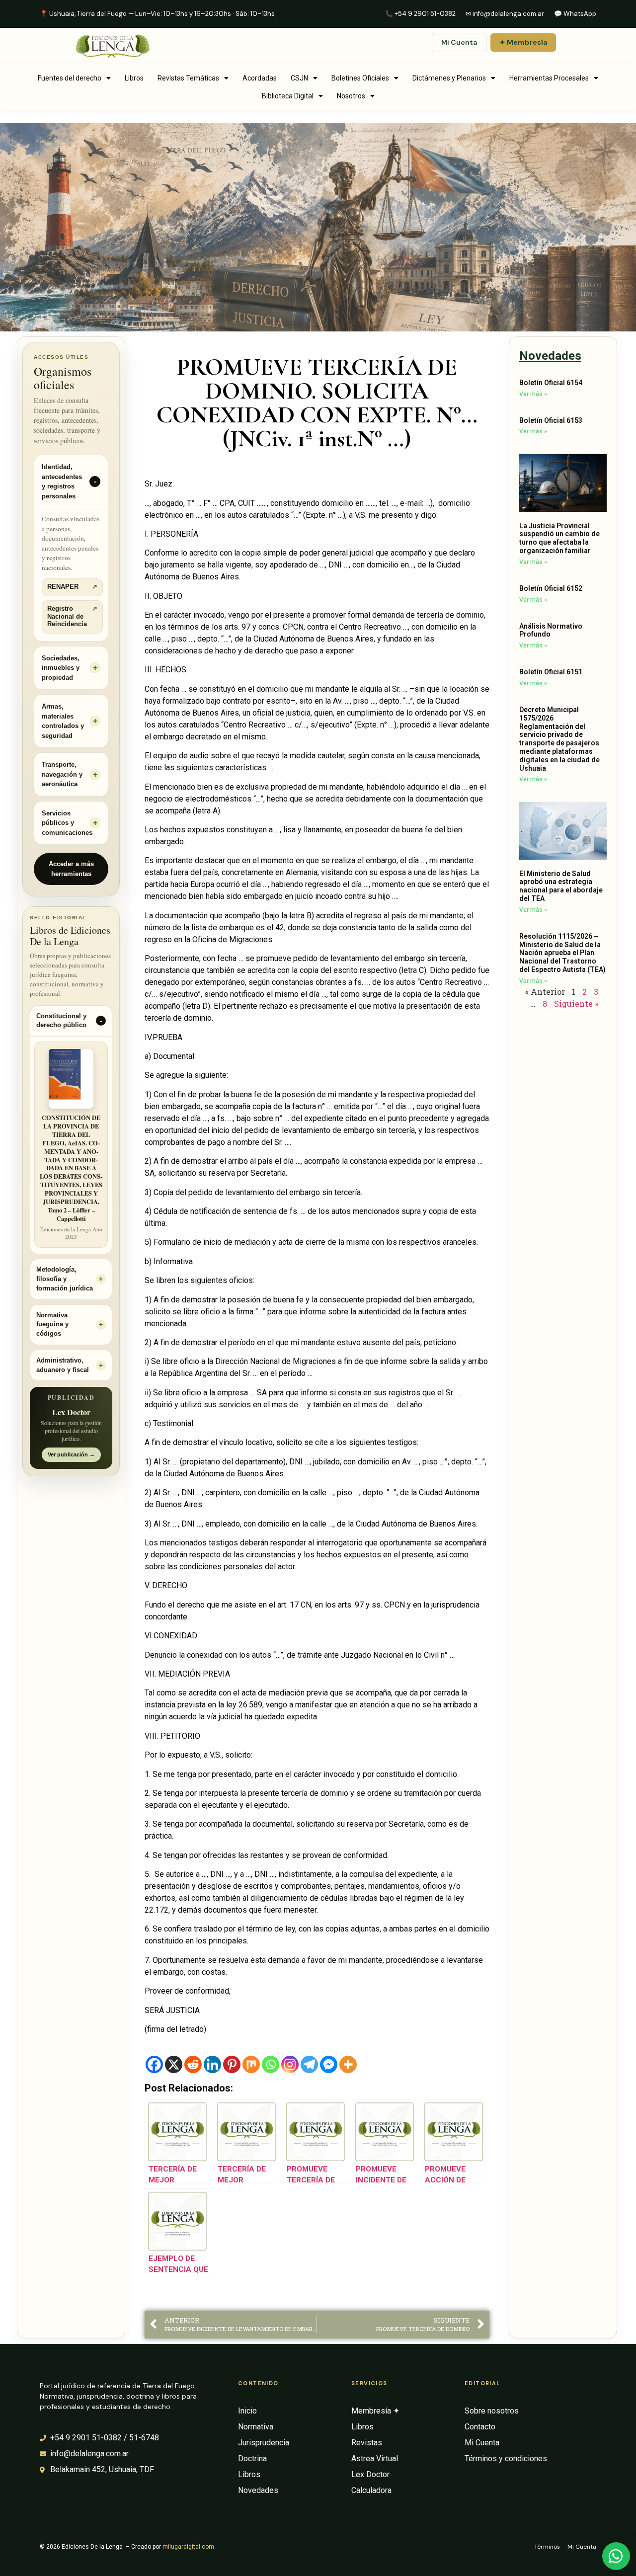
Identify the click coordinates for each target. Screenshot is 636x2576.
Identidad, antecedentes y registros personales (62, 482)
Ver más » (533, 394)
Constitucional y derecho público (61, 1021)
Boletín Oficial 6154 (551, 383)
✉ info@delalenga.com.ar (505, 14)
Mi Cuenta (459, 42)
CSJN (299, 78)
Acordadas (260, 78)
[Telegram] (309, 2064)
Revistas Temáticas (188, 78)
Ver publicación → (71, 1454)
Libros (134, 78)
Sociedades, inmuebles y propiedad (61, 668)
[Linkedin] (212, 2064)
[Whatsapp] (271, 2064)
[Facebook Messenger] (329, 2064)
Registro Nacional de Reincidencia (72, 616)
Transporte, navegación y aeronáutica (62, 774)
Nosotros (351, 96)
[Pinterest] (232, 2064)
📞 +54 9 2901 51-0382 (420, 14)
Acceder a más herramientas (71, 869)
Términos (547, 2547)
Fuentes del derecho (70, 78)
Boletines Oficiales (360, 78)
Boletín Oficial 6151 (551, 672)
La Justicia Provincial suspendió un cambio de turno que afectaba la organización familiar (559, 538)
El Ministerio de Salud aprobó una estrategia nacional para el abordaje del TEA (561, 886)
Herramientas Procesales (549, 78)
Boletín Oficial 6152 (551, 588)
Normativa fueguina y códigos (52, 1325)
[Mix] (251, 2064)
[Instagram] (290, 2064)
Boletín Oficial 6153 (551, 420)
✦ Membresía (523, 42)
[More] (348, 2064)
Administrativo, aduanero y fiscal (63, 1365)
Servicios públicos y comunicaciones (67, 823)
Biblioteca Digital (288, 96)
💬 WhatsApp (575, 14)
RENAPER (72, 587)
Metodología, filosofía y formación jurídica (65, 1279)
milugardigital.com (188, 2547)
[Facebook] (154, 2064)
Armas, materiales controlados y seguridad (63, 721)
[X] (174, 2064)
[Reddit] (193, 2064)
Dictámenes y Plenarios (449, 78)
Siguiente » (576, 1004)
